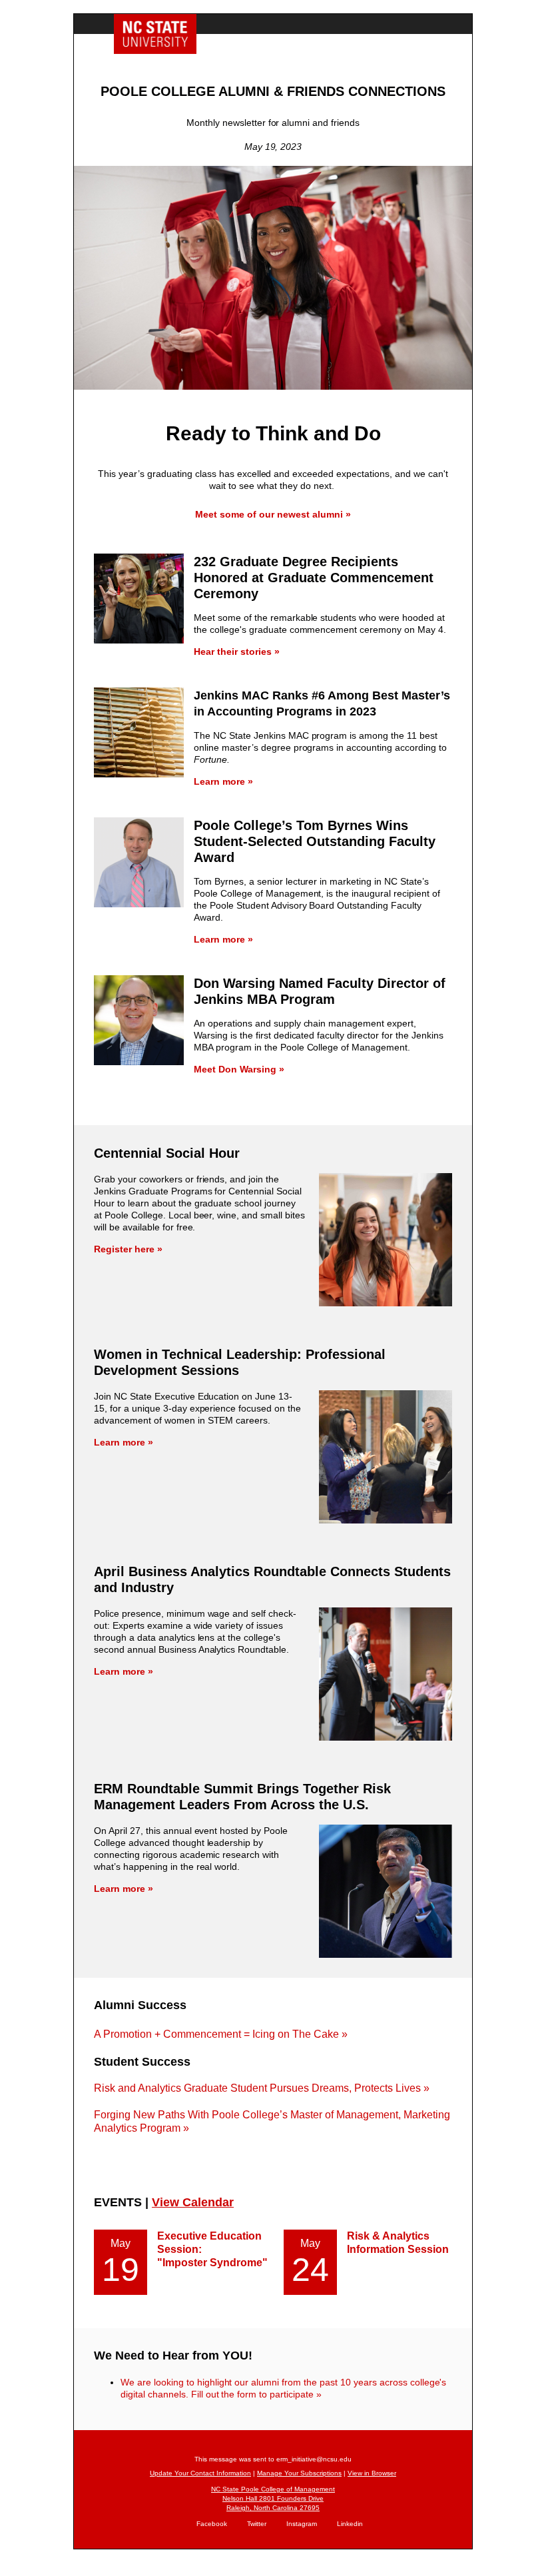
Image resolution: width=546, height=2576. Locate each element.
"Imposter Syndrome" (212, 2263)
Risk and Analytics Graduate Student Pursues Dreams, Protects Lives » (262, 2088)
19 (121, 2270)
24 (310, 2270)
